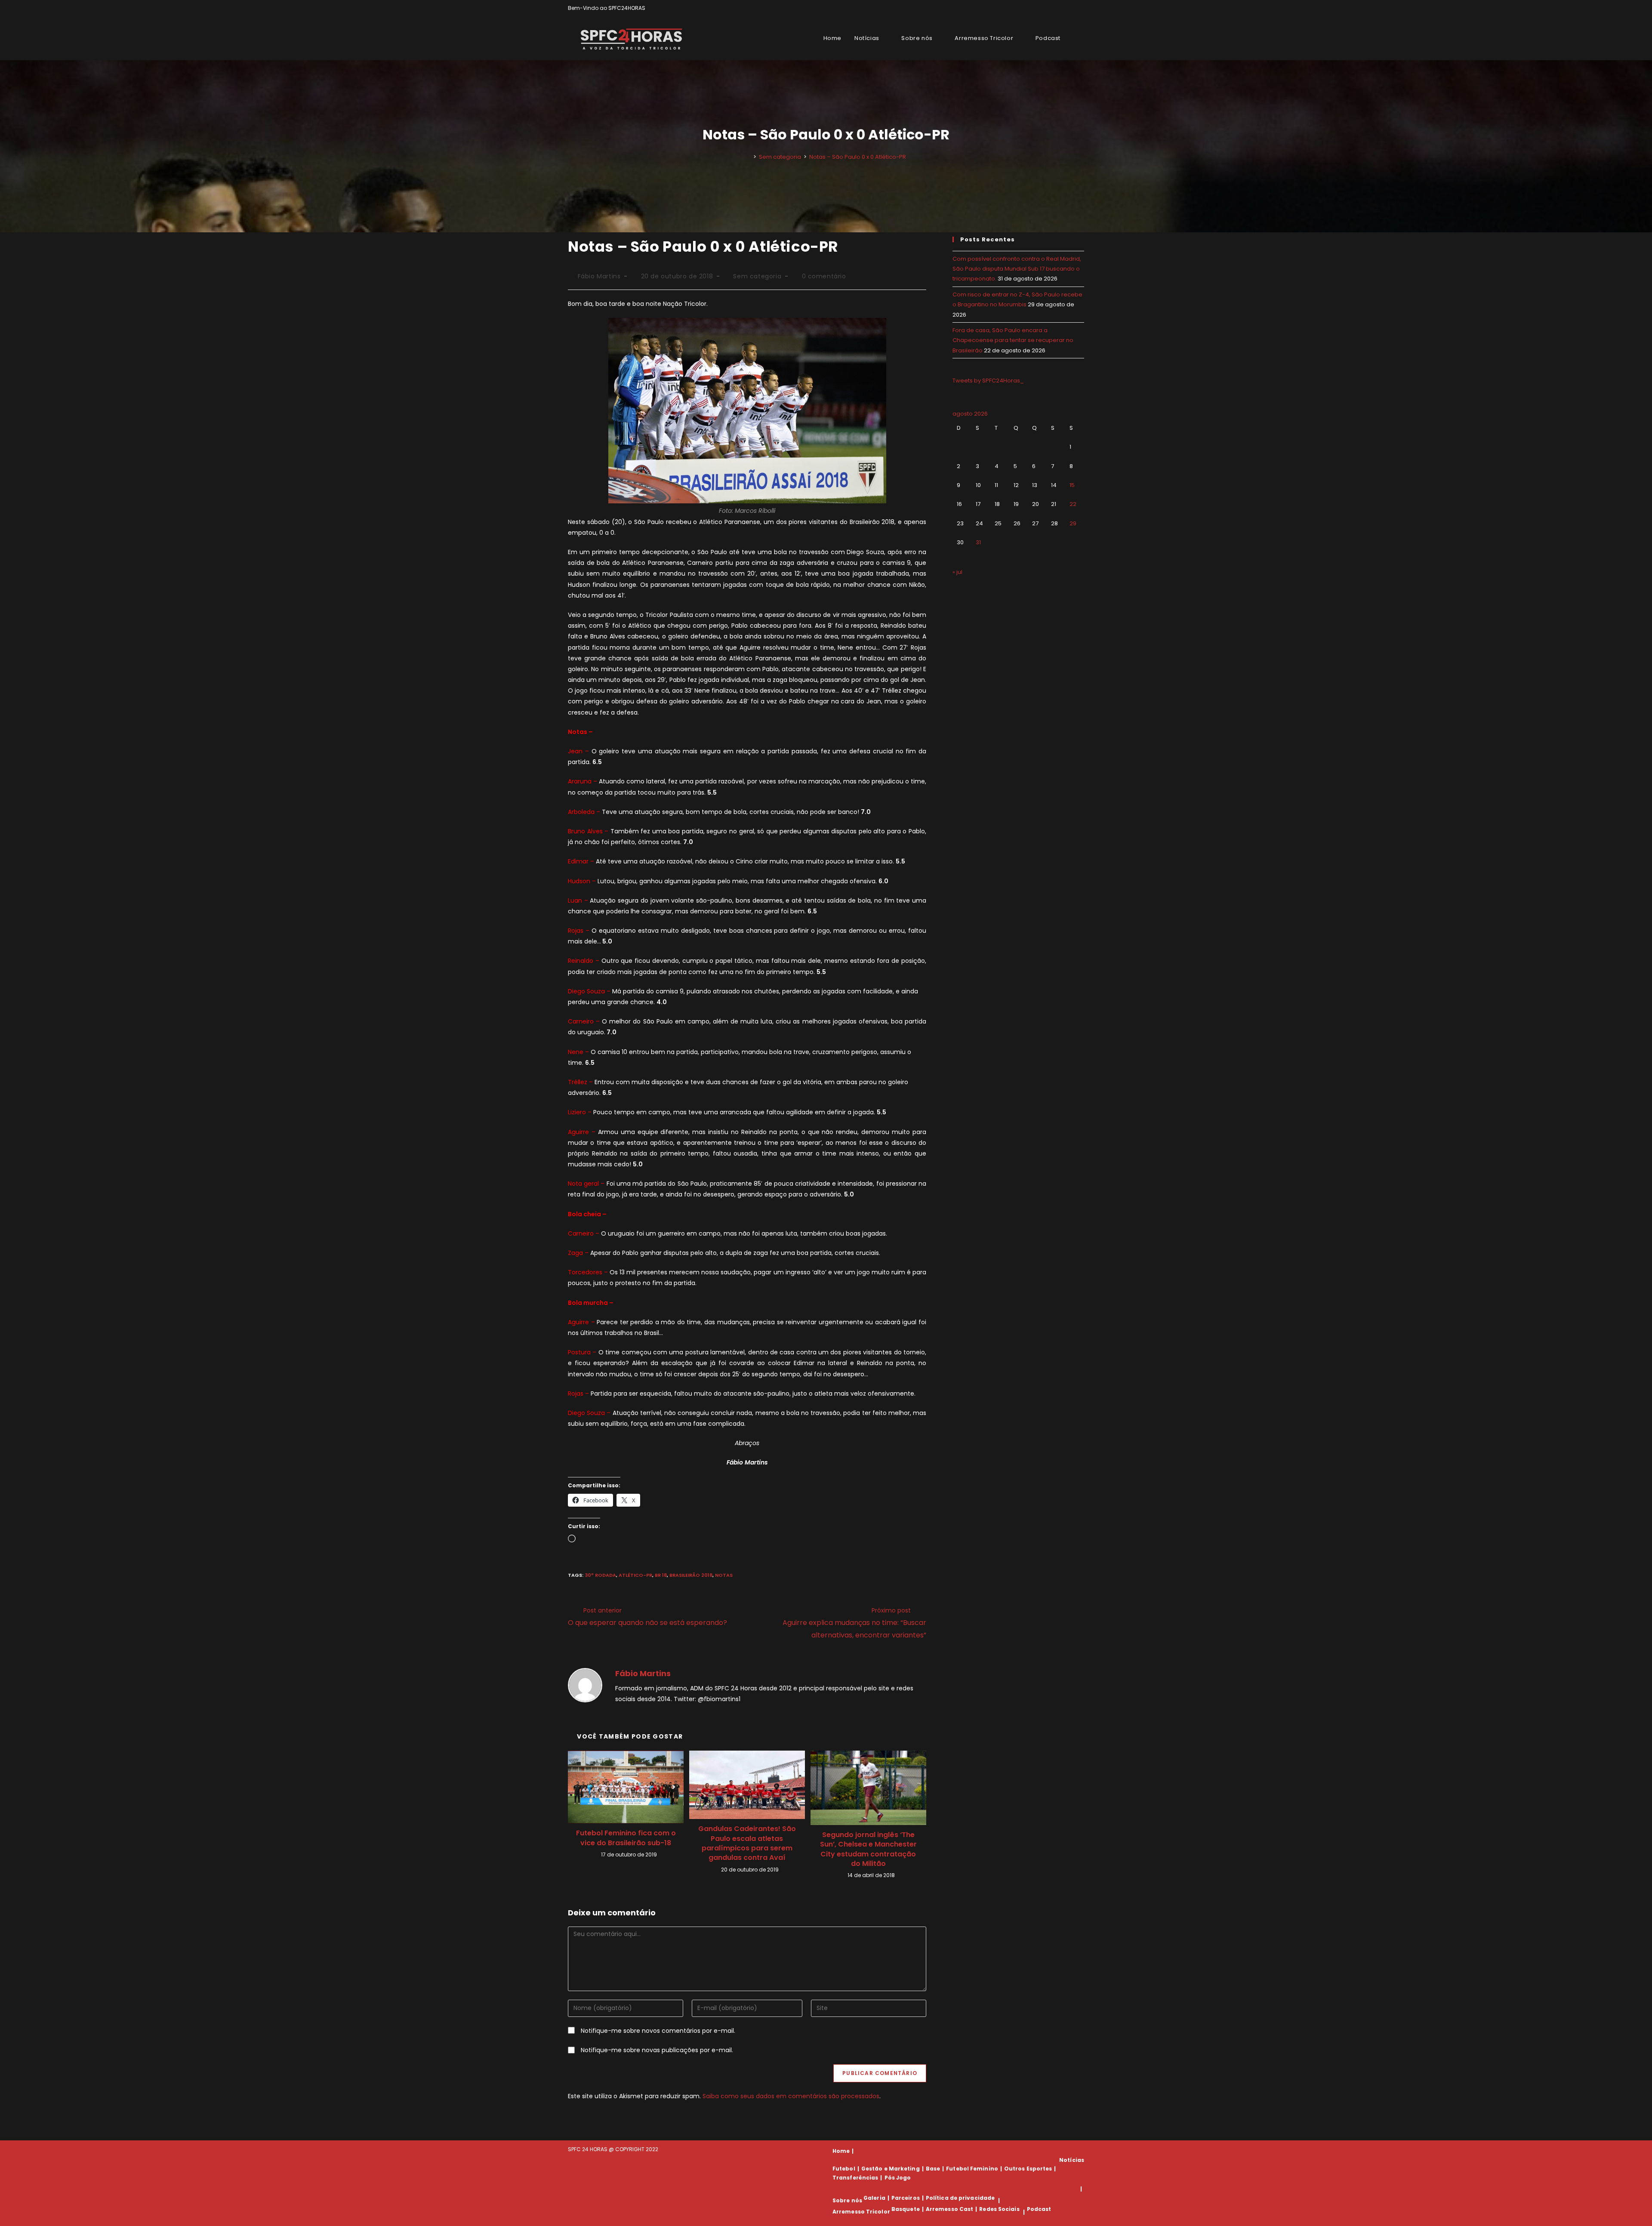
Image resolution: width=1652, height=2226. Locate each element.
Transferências (855, 2178)
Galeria (874, 2198)
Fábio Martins (599, 276)
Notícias (1072, 2160)
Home (841, 2151)
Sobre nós (847, 2200)
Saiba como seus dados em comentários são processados (791, 2096)
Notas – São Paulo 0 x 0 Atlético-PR (858, 157)
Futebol (844, 2169)
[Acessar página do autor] (585, 1685)
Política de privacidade (960, 2198)
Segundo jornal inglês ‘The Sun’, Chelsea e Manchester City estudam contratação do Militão (868, 1849)
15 (1072, 485)
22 (1073, 504)
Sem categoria (757, 276)
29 (1073, 523)
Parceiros (906, 2198)
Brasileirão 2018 (691, 1575)
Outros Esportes (1028, 2169)
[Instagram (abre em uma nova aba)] (1072, 8)
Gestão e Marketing (891, 2169)
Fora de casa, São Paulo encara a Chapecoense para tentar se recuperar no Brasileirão (1013, 340)
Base (933, 2169)
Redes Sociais (999, 2209)
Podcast (1039, 2209)
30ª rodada (600, 1575)
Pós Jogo (898, 2178)
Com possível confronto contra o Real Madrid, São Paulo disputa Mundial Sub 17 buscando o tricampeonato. (1017, 269)
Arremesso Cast (949, 2209)
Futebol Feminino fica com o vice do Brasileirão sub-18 (626, 1838)
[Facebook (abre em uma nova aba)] (1062, 8)
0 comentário (824, 276)
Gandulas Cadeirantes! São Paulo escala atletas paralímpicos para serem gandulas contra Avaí (747, 1843)
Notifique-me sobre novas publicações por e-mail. (657, 2050)
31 (978, 542)
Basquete (906, 2209)
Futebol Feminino (972, 2169)
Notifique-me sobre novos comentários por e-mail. (658, 2031)
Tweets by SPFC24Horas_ (988, 381)
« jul (957, 572)
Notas (724, 1575)
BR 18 (661, 1575)
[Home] (749, 157)
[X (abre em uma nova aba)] (1052, 8)
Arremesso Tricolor (861, 2212)
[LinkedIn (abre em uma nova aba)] (1080, 8)
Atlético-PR (635, 1575)
